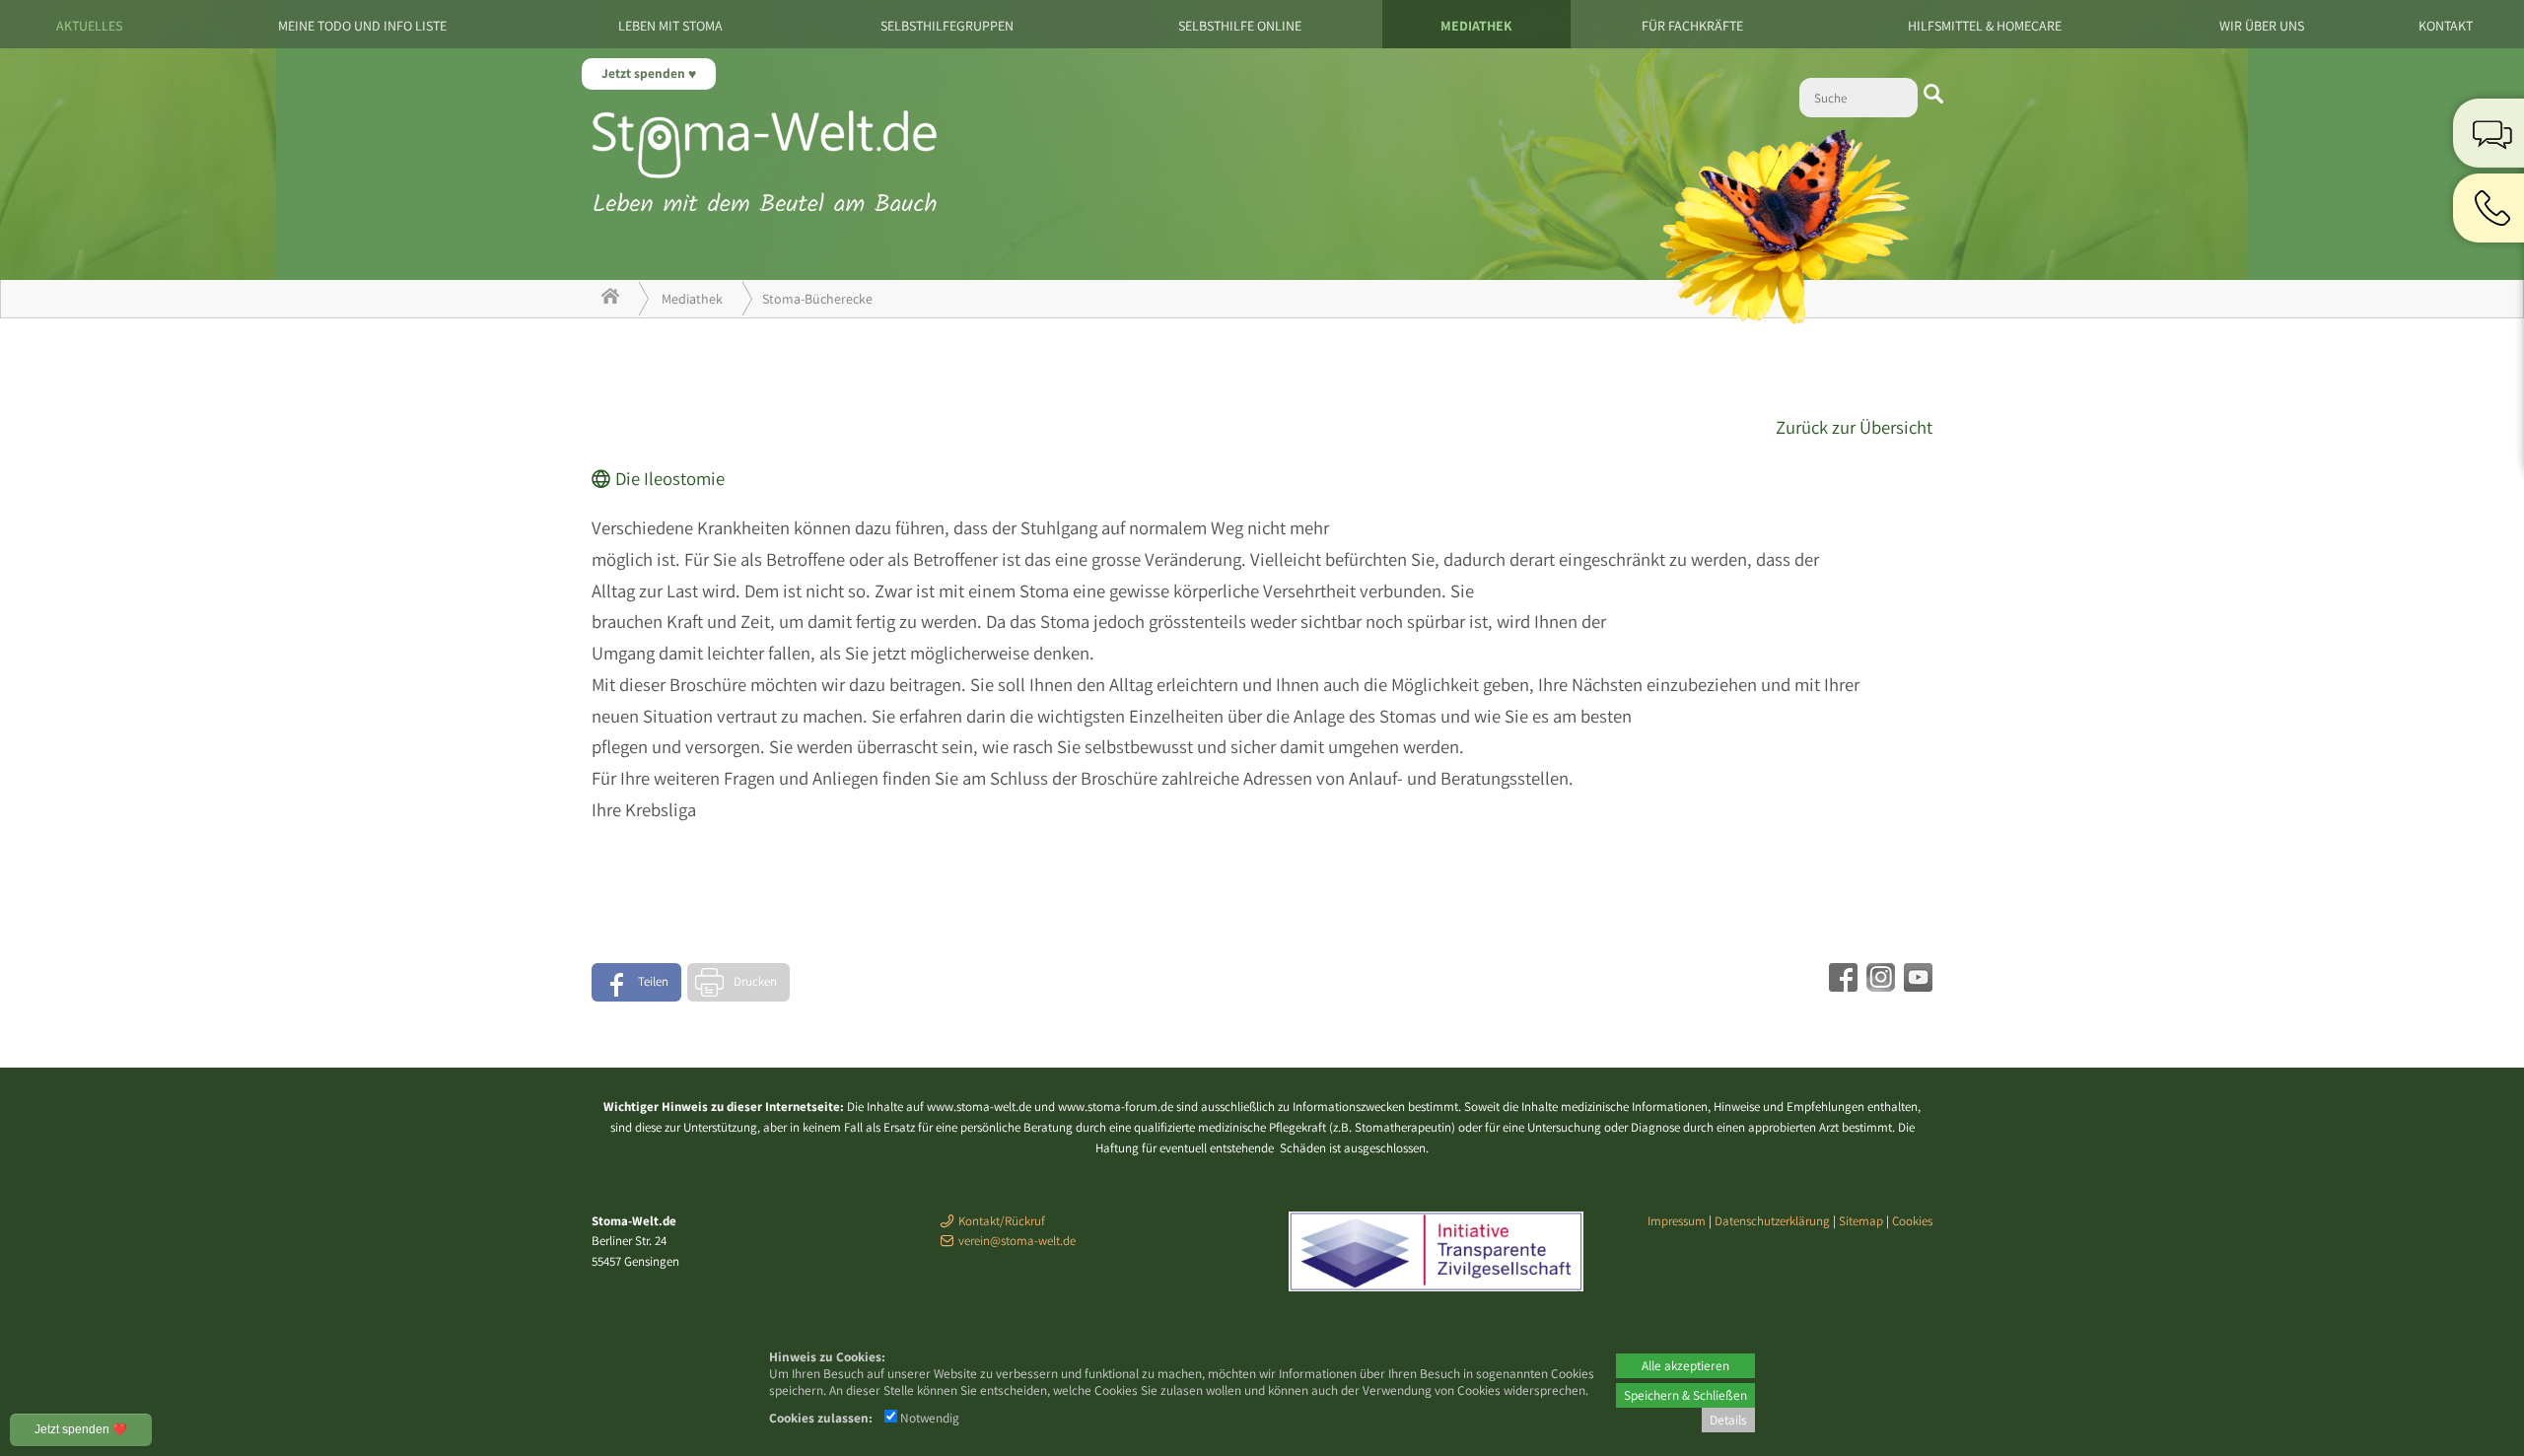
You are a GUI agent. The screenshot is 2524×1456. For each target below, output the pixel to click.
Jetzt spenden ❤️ (81, 1429)
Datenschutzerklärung (1772, 1221)
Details (1728, 1420)
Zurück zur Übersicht (1854, 427)
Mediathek (1476, 26)
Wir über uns (2262, 26)
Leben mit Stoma (670, 26)
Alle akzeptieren (1685, 1365)
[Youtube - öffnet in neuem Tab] (1916, 985)
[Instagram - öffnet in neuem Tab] (1878, 985)
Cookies (1912, 1221)
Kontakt (2446, 26)
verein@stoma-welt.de (1017, 1241)
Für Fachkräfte (1692, 26)
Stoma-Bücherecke (817, 299)
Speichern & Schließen (1685, 1395)
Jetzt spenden (645, 73)
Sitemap (1861, 1221)
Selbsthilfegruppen (947, 26)
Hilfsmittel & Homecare (1985, 26)
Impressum (1677, 1221)
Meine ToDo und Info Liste (362, 26)
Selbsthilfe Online (1240, 26)
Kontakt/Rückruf (1002, 1221)
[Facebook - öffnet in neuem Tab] (1841, 985)
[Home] (610, 299)
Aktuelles (89, 26)
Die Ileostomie (670, 478)
